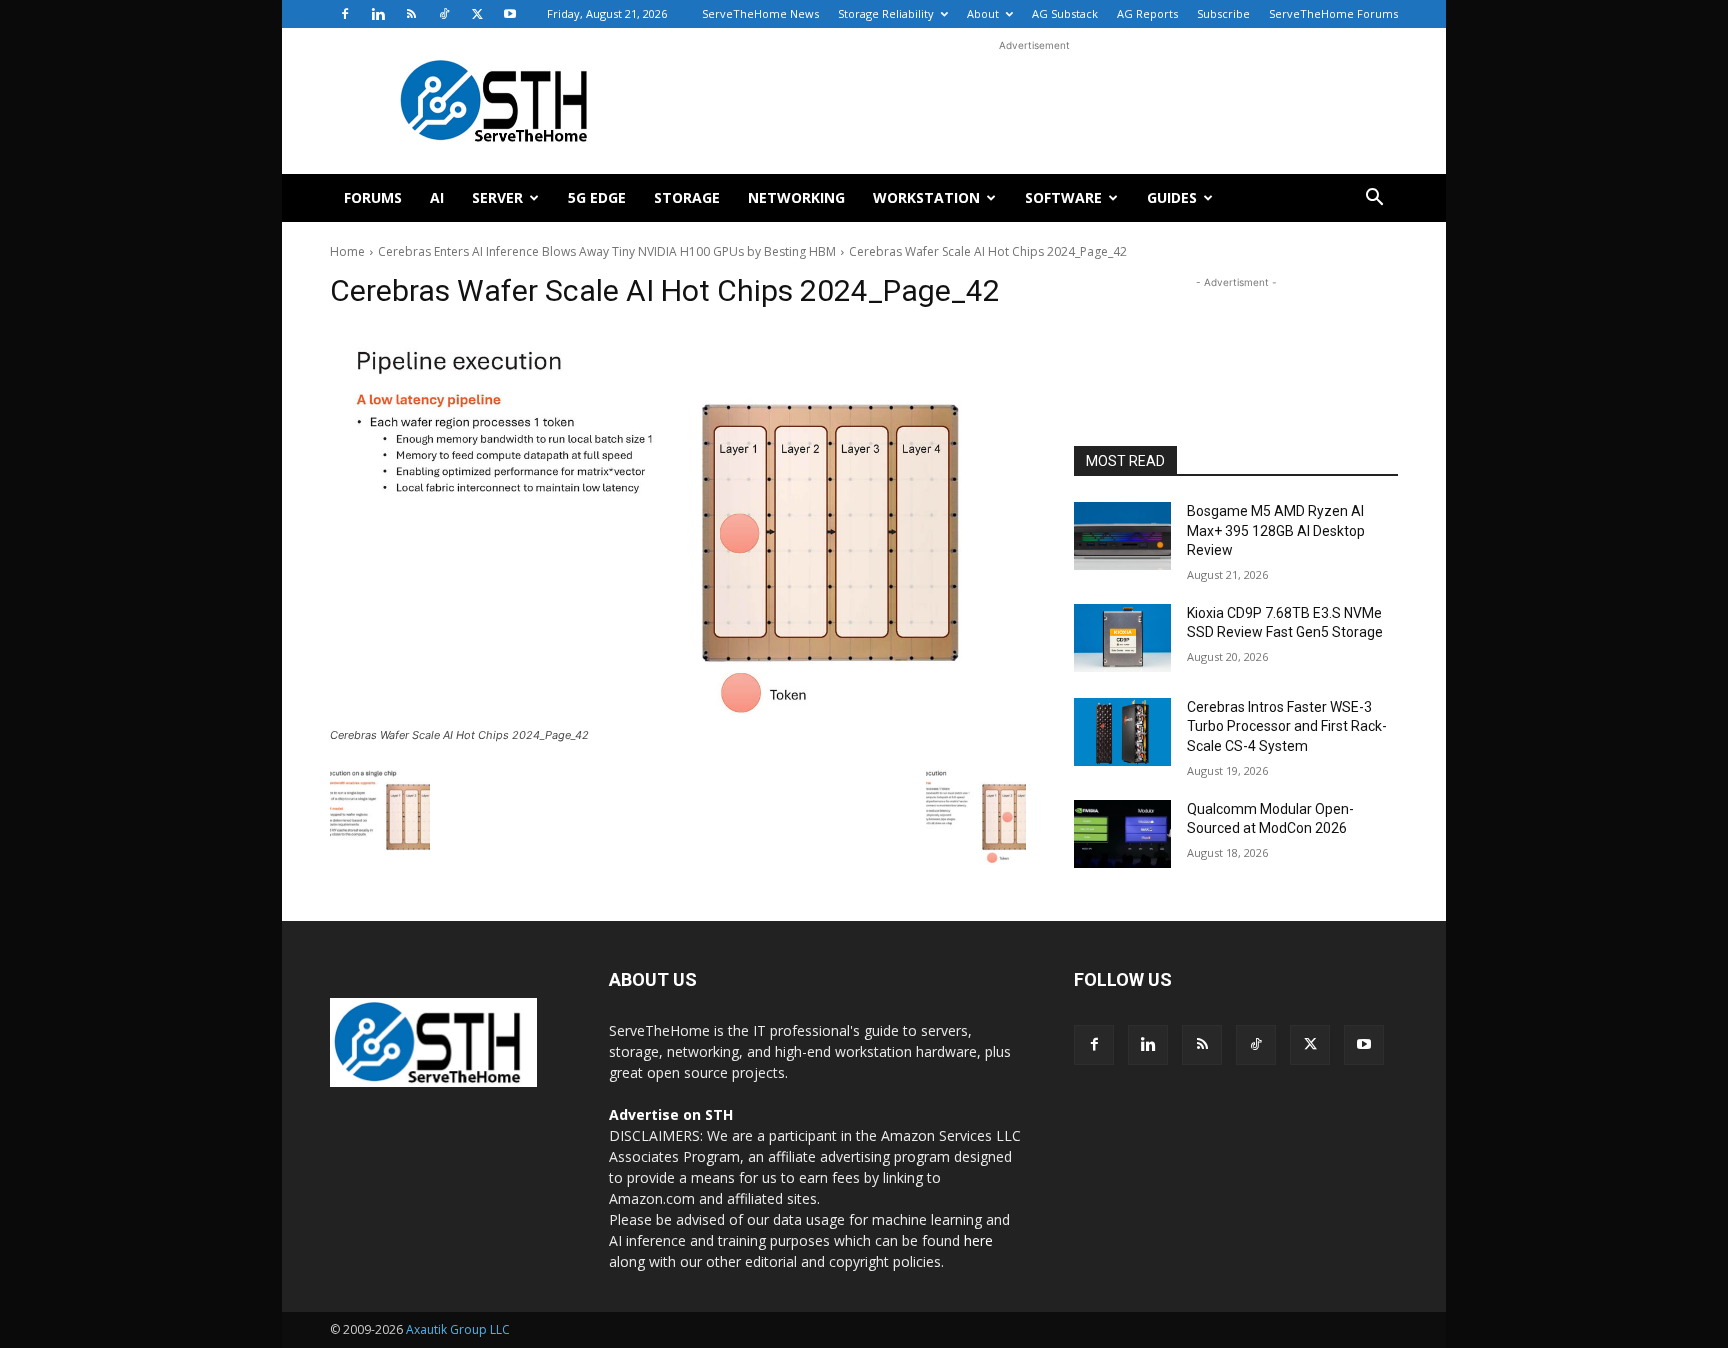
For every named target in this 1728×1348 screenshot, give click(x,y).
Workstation (926, 197)
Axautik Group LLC (458, 1329)
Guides (1172, 197)
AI (437, 197)
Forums (373, 197)
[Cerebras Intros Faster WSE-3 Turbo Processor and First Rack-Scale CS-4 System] (1122, 732)
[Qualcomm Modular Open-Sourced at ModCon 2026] (1122, 834)
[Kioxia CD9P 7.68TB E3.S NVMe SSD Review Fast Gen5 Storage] (1122, 638)
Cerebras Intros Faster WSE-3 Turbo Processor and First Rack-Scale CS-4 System (1287, 726)
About (983, 13)
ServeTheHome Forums (1333, 13)
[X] (477, 14)
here (978, 1240)
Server (497, 197)
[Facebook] (345, 14)
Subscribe (1223, 13)
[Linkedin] (378, 14)
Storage (687, 197)
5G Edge (597, 197)
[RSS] (411, 14)
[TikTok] (444, 14)
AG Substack (1065, 13)
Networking (796, 197)
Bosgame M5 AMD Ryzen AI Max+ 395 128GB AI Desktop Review (1276, 530)
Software (1063, 197)
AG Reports (1147, 13)
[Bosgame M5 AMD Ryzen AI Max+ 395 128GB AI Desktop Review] (1122, 536)
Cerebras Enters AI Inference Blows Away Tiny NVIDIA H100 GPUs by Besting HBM (607, 251)
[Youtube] (510, 14)
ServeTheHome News (760, 13)
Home (347, 251)
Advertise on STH (671, 1114)
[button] (1374, 199)
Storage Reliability (886, 13)
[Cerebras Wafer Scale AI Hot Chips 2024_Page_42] (678, 525)
